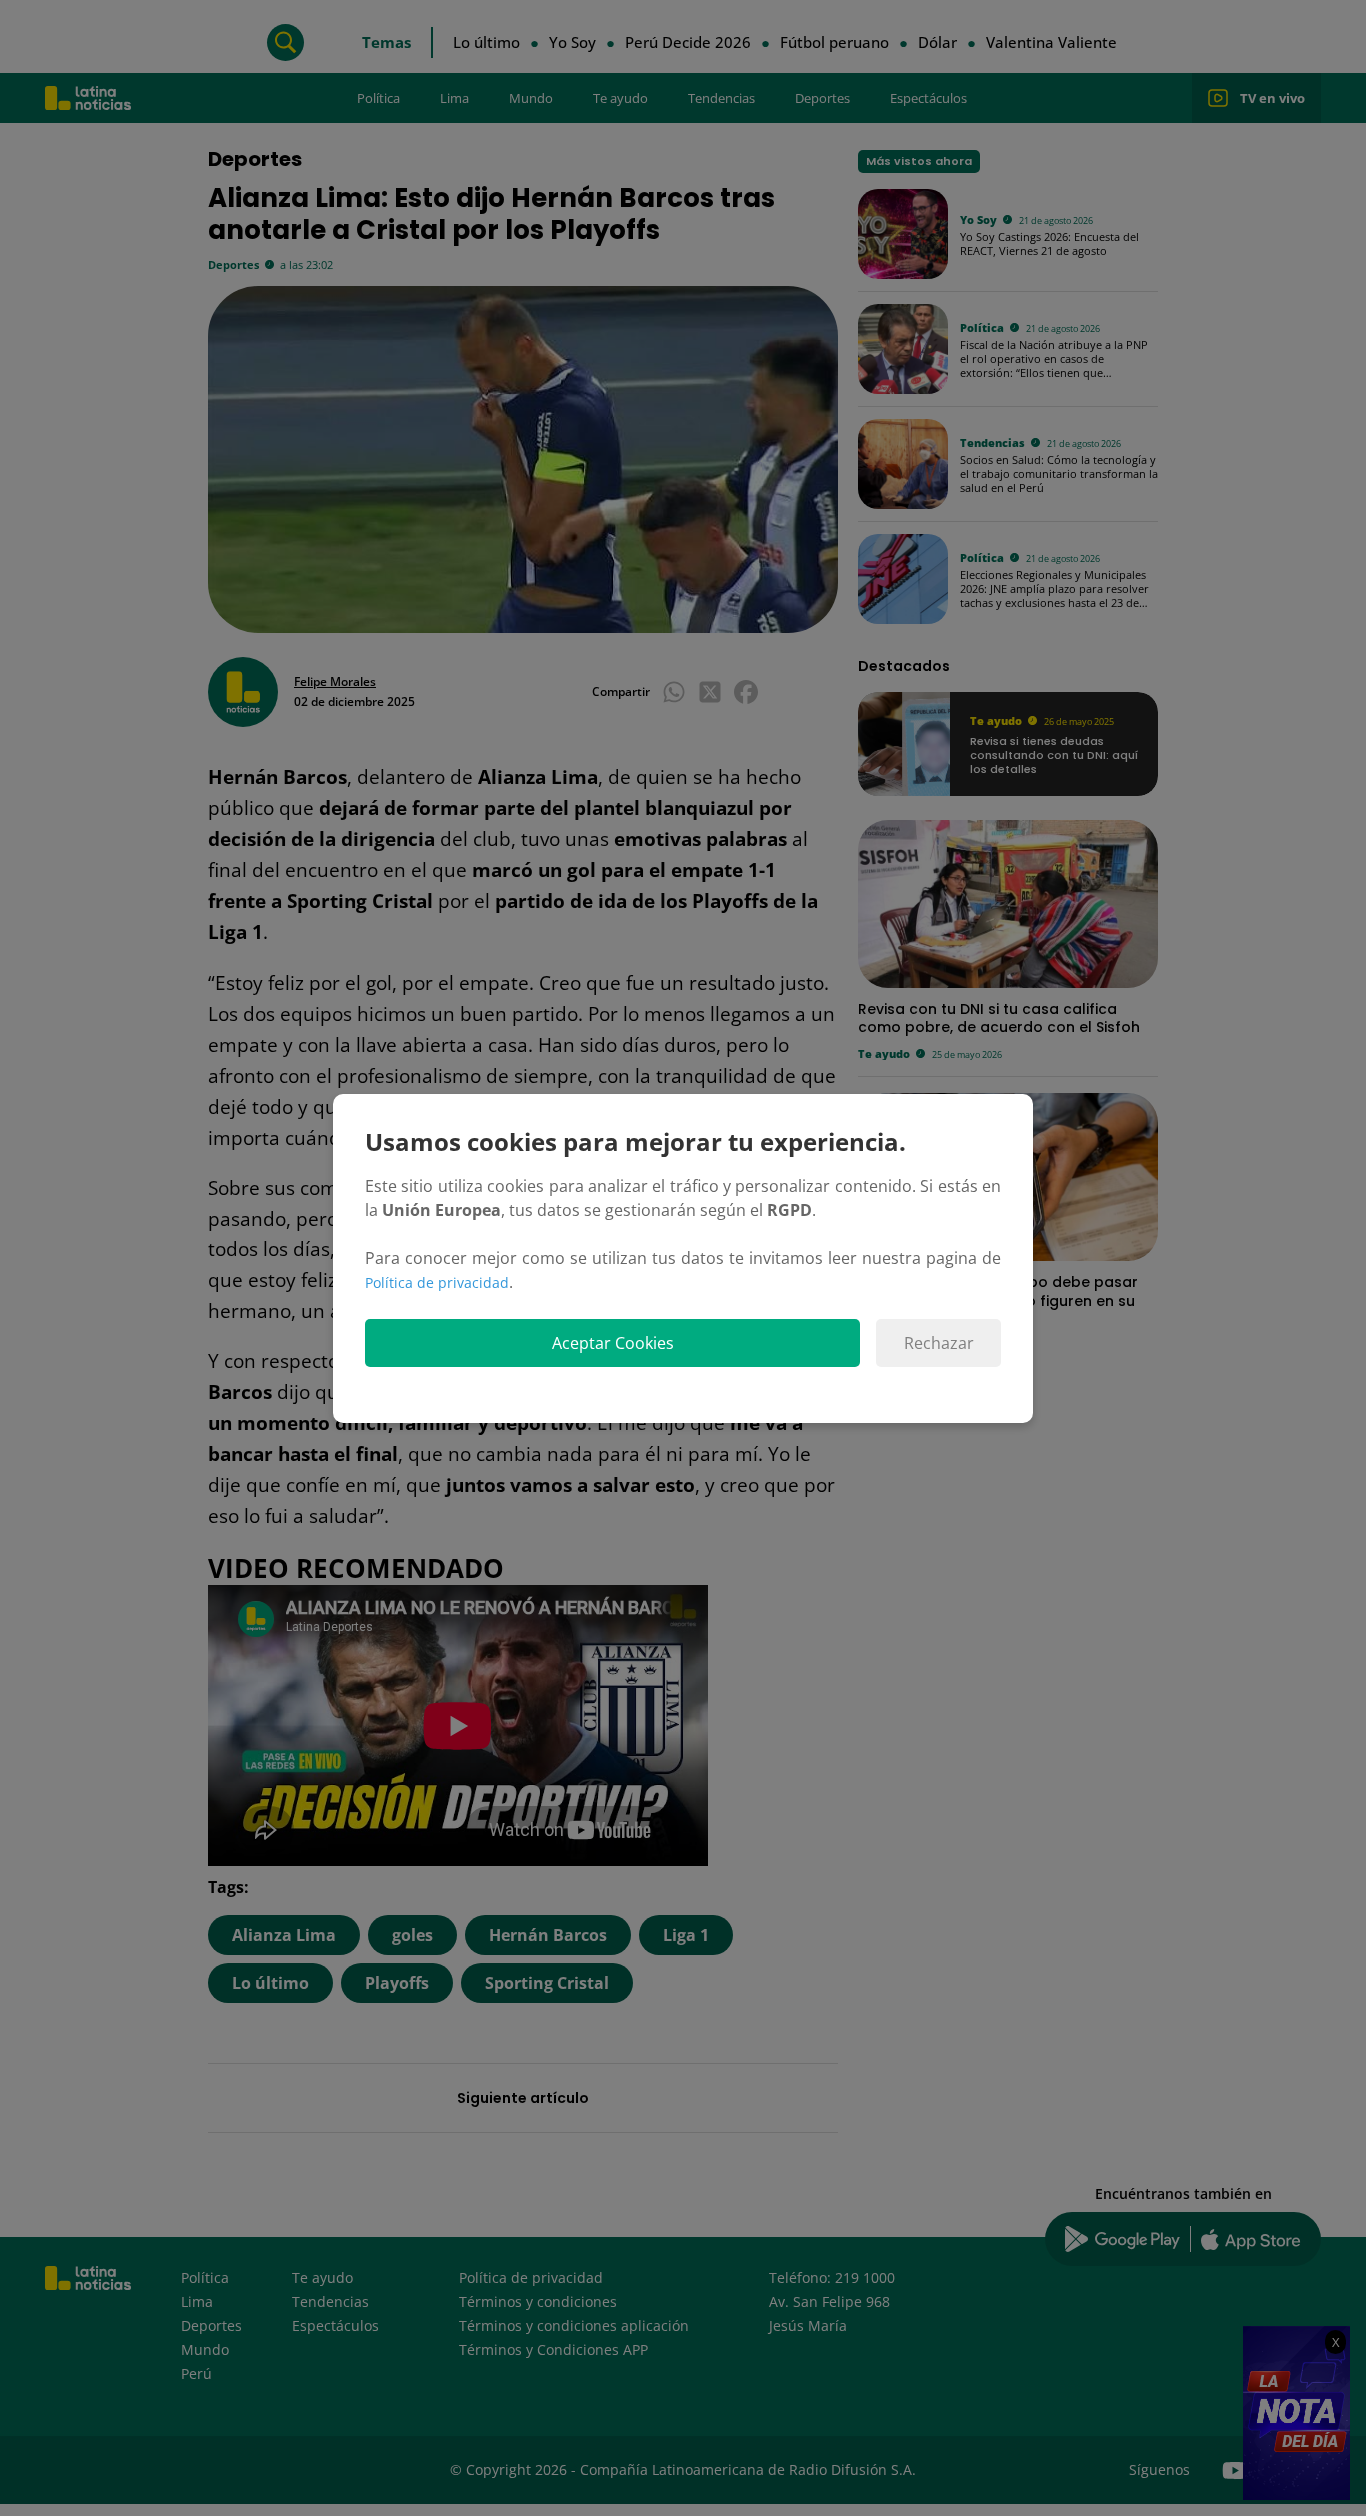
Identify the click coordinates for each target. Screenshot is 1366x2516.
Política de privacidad (437, 1282)
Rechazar (939, 1343)
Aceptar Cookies (613, 1343)
